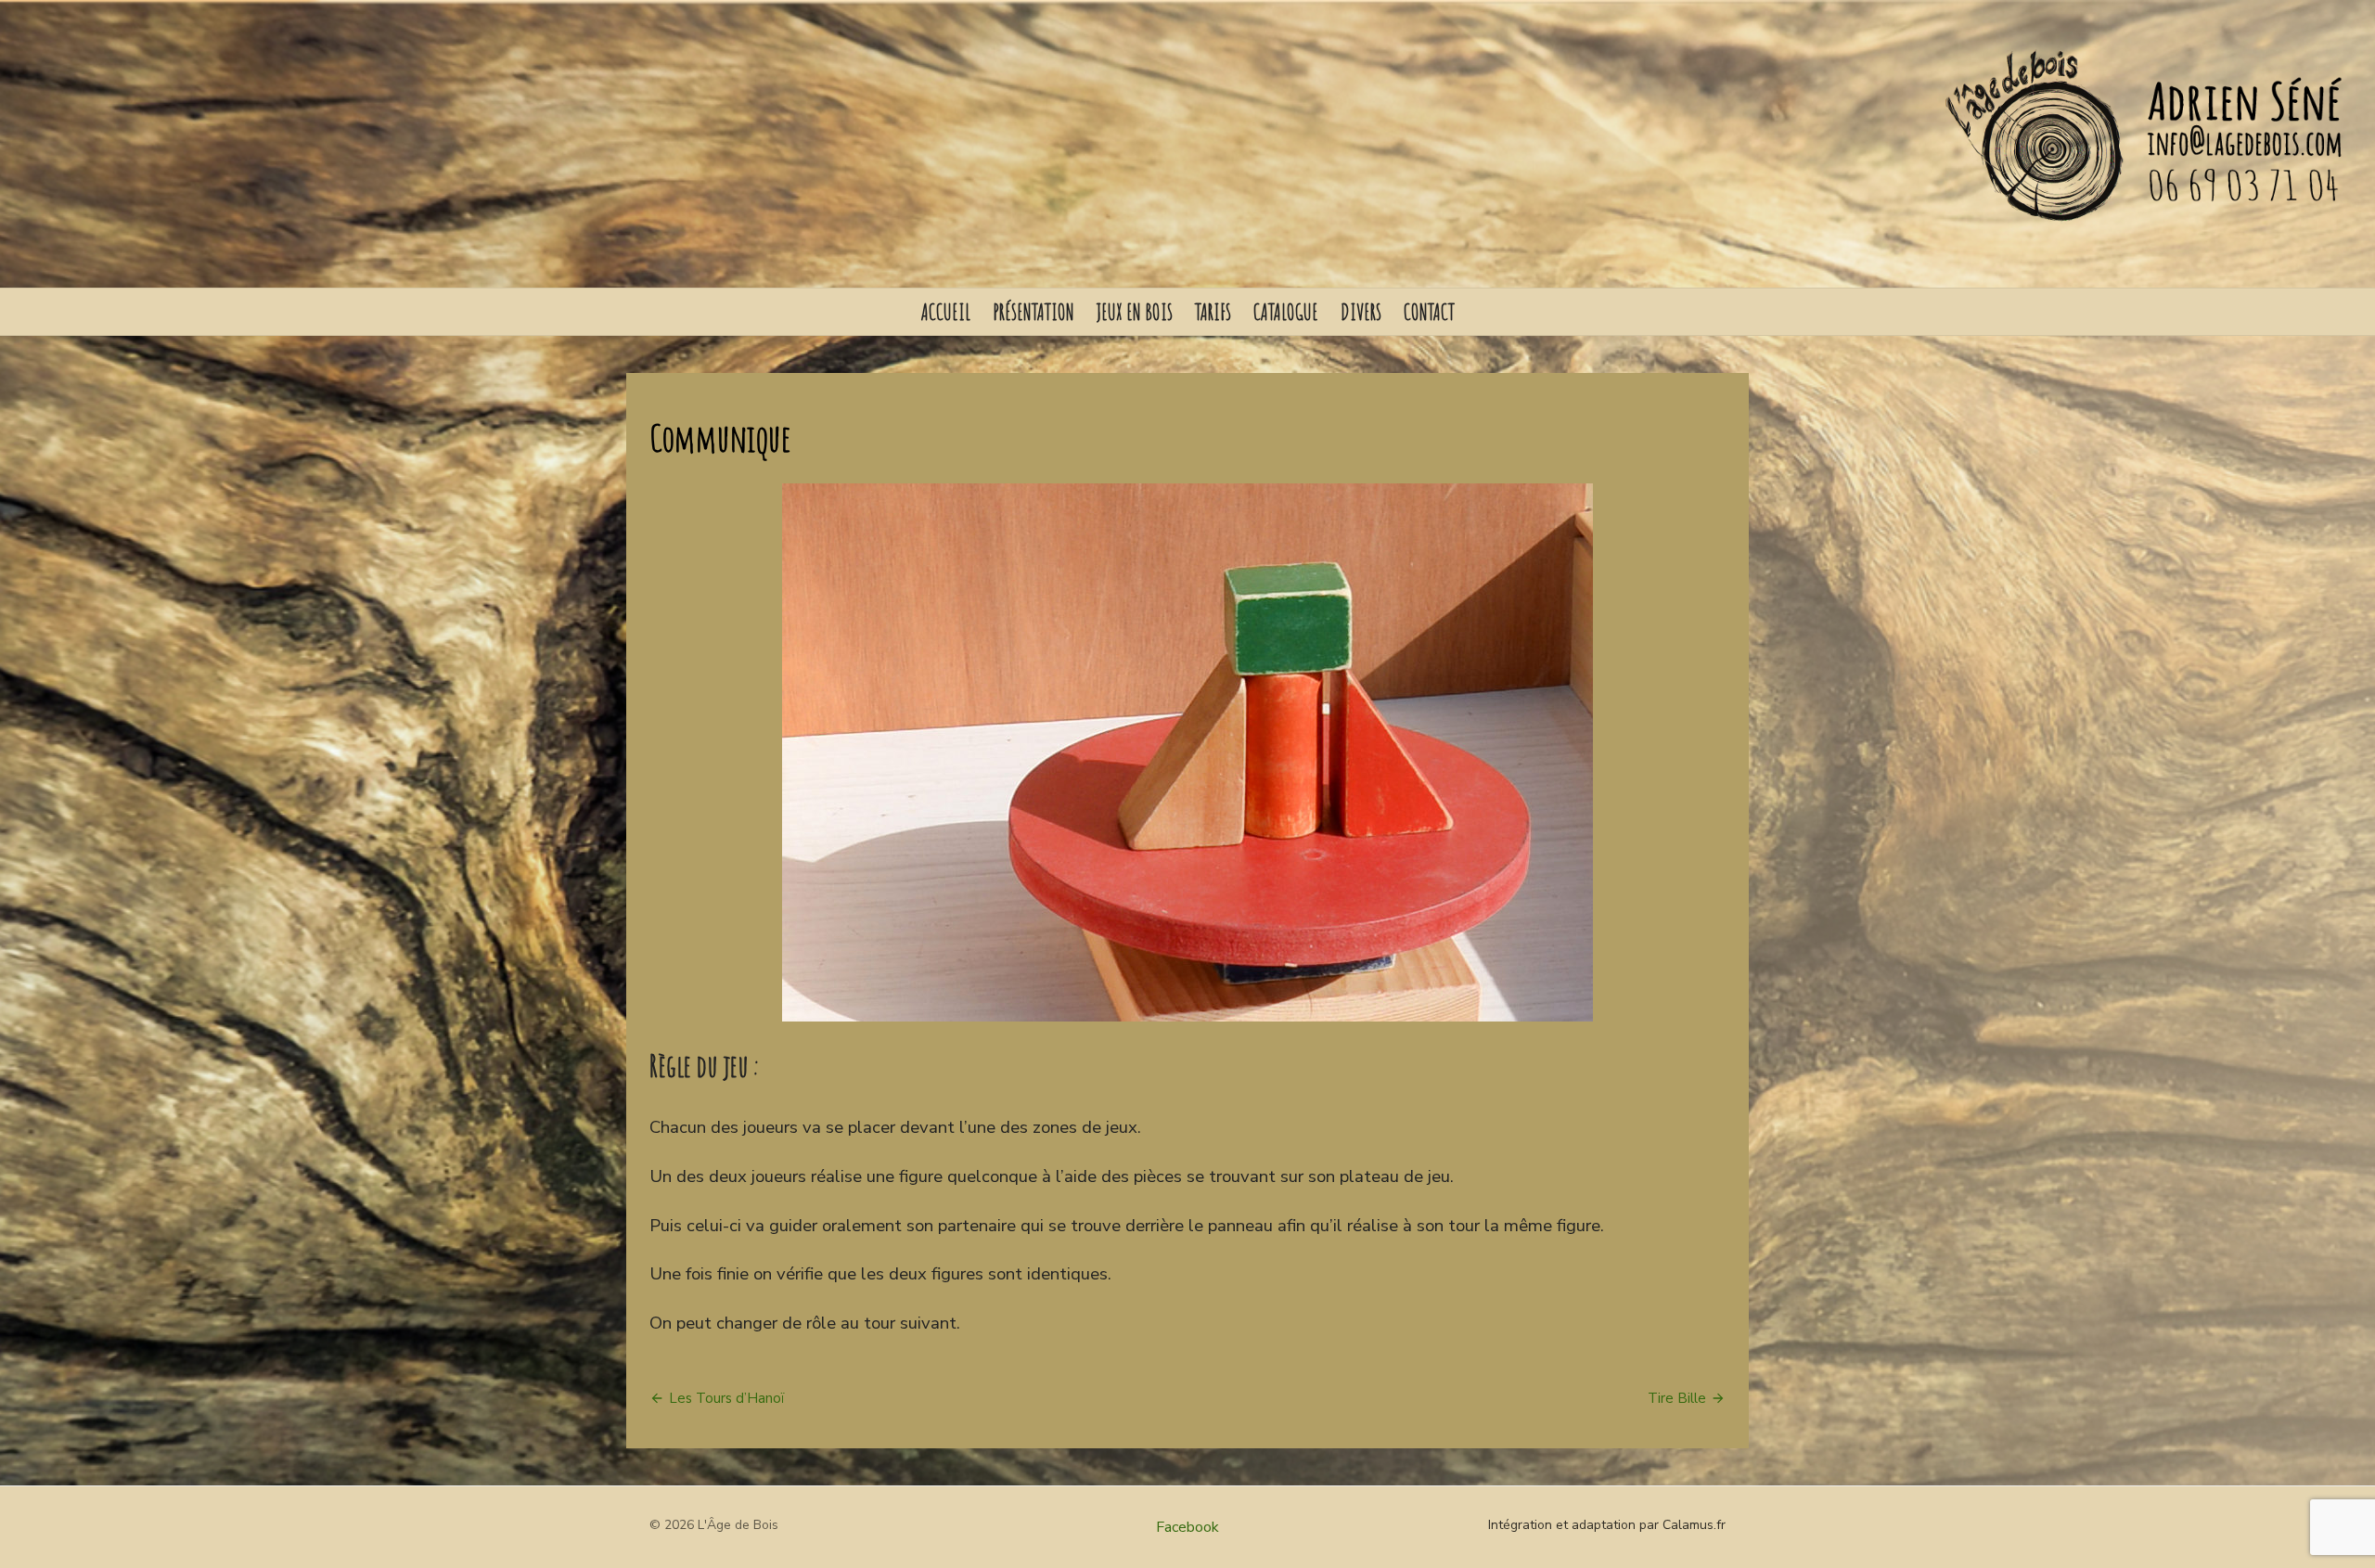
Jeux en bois (1135, 312)
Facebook (1187, 1527)
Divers (1361, 312)
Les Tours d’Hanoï (726, 1398)
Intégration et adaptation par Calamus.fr (1607, 1525)
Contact (1429, 312)
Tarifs (1213, 312)
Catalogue (1286, 312)
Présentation (1033, 312)
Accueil (946, 312)
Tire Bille (1677, 1398)
